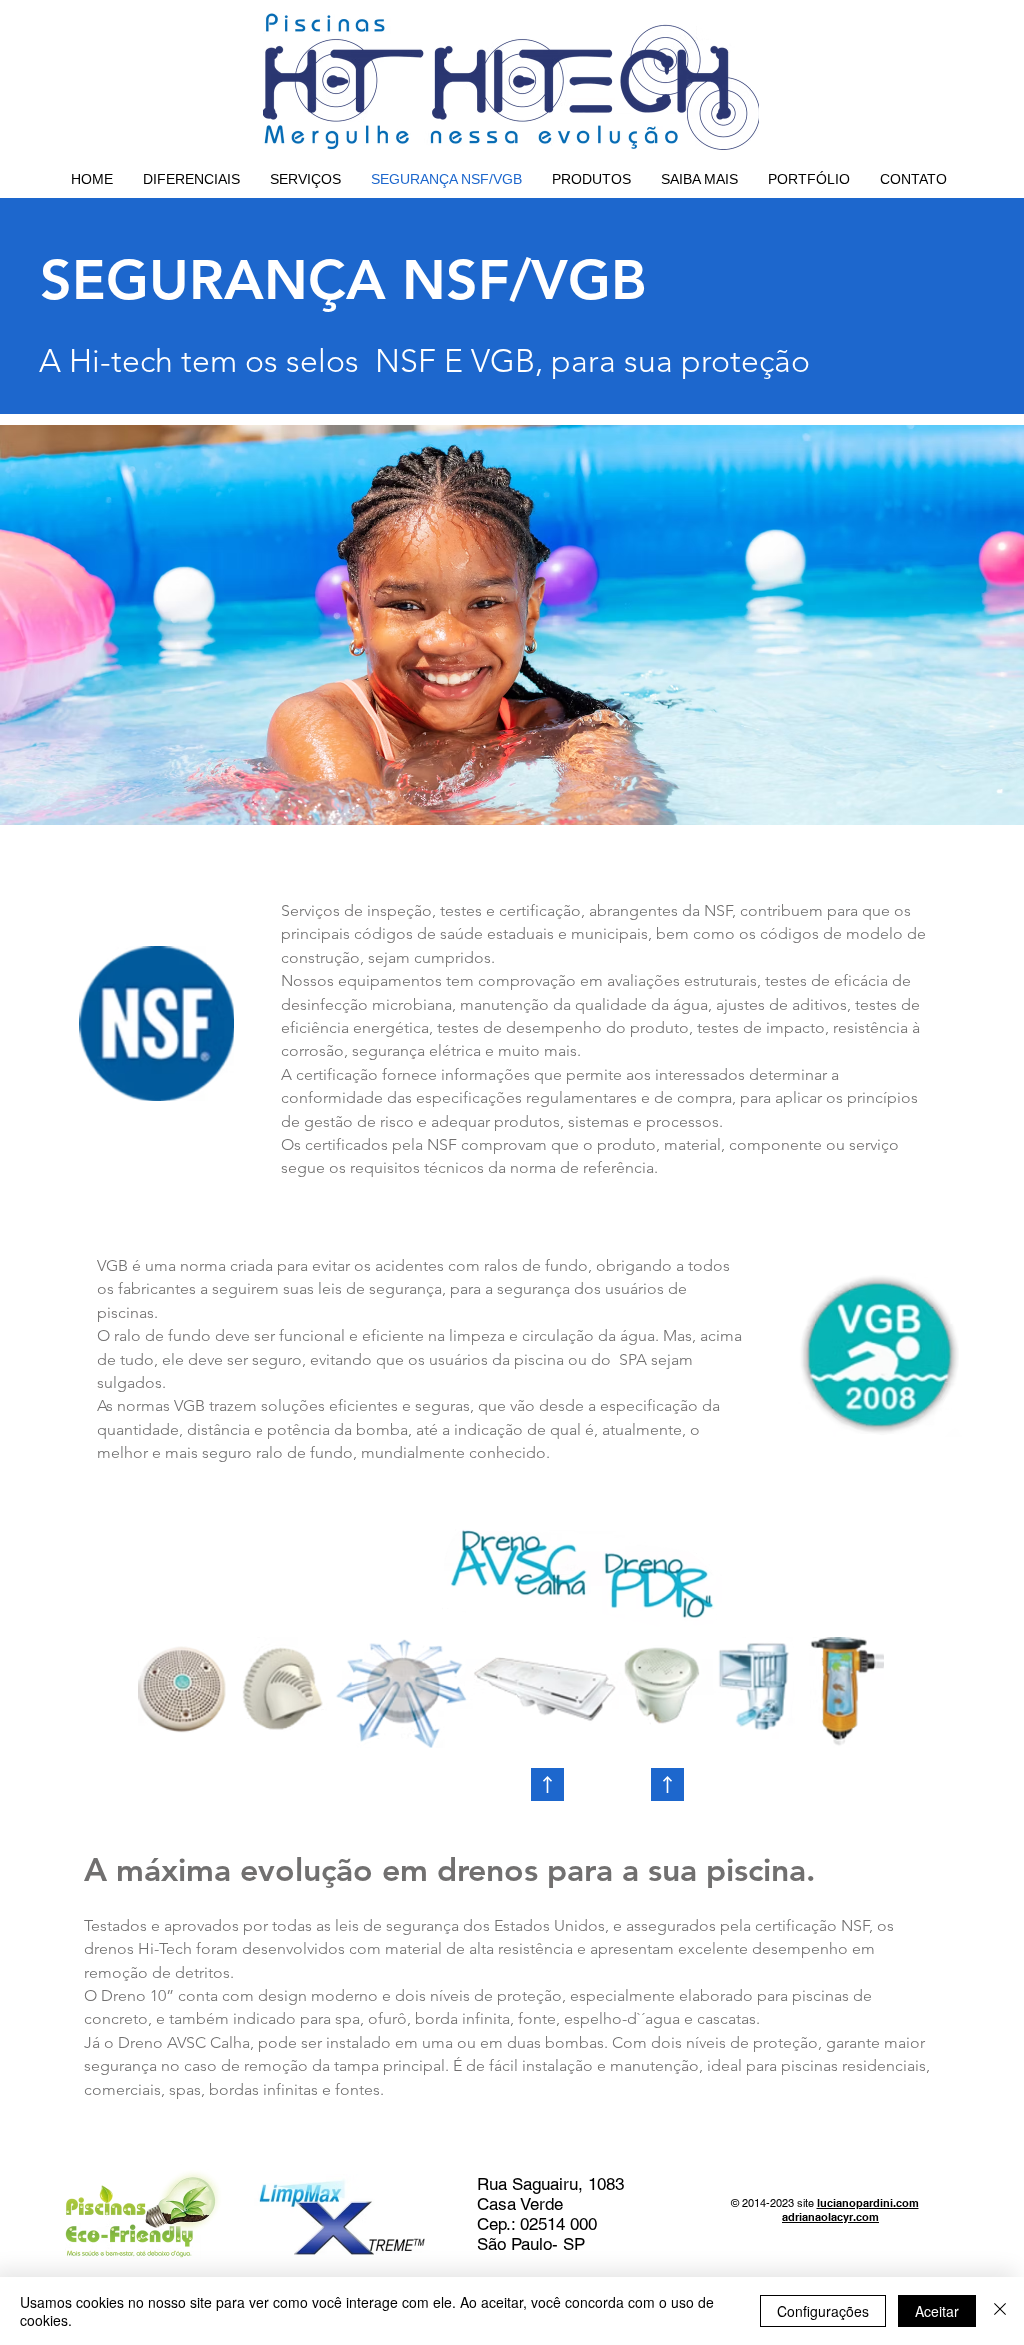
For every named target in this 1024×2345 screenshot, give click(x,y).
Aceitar (937, 2311)
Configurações (823, 2311)
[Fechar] (1000, 2311)
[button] (591, 179)
